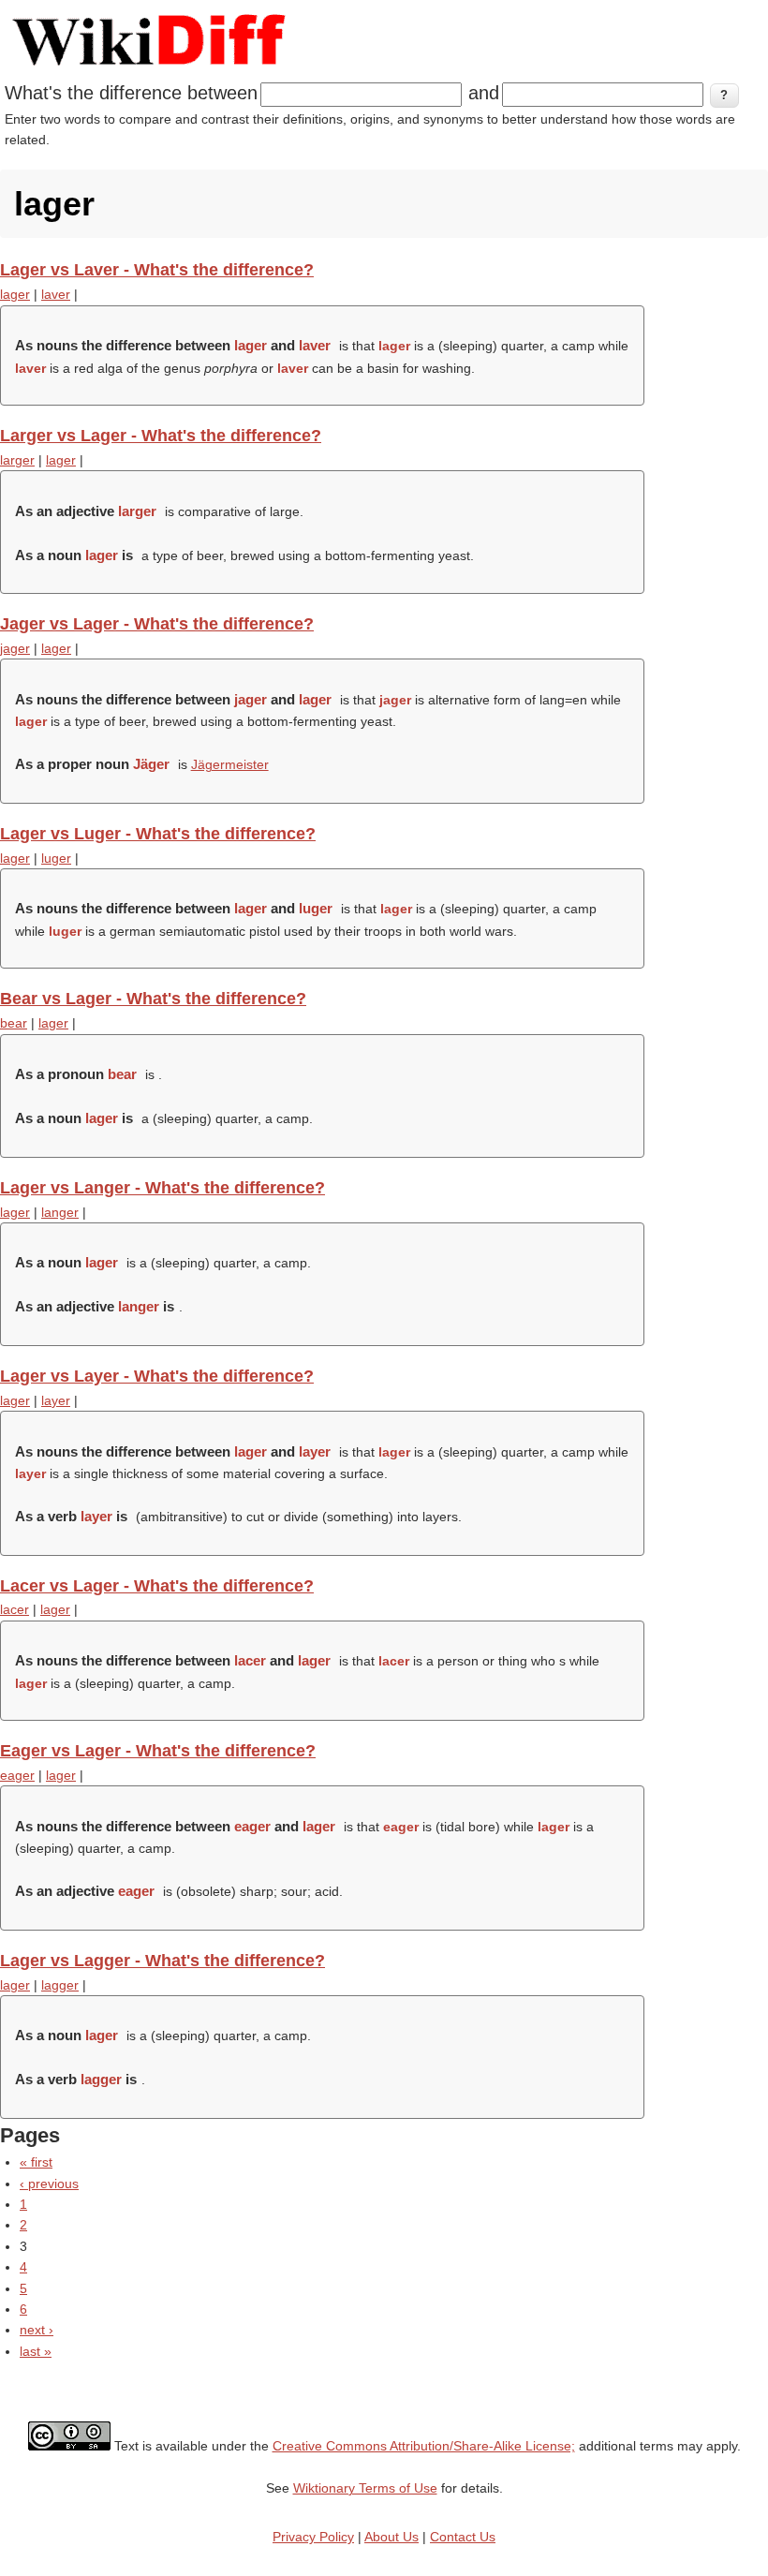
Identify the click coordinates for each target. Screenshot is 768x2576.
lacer (15, 1609)
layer (56, 1400)
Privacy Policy (313, 2537)
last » (36, 2351)
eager (17, 1775)
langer (60, 1212)
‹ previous (49, 2184)
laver (56, 294)
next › (37, 2330)
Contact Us (463, 2537)
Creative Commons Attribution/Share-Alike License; (424, 2446)
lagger (60, 1985)
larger (17, 460)
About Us (391, 2537)
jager (15, 648)
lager (15, 294)
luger (56, 858)
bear (14, 1023)
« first (36, 2162)
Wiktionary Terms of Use (365, 2488)
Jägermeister (230, 764)
